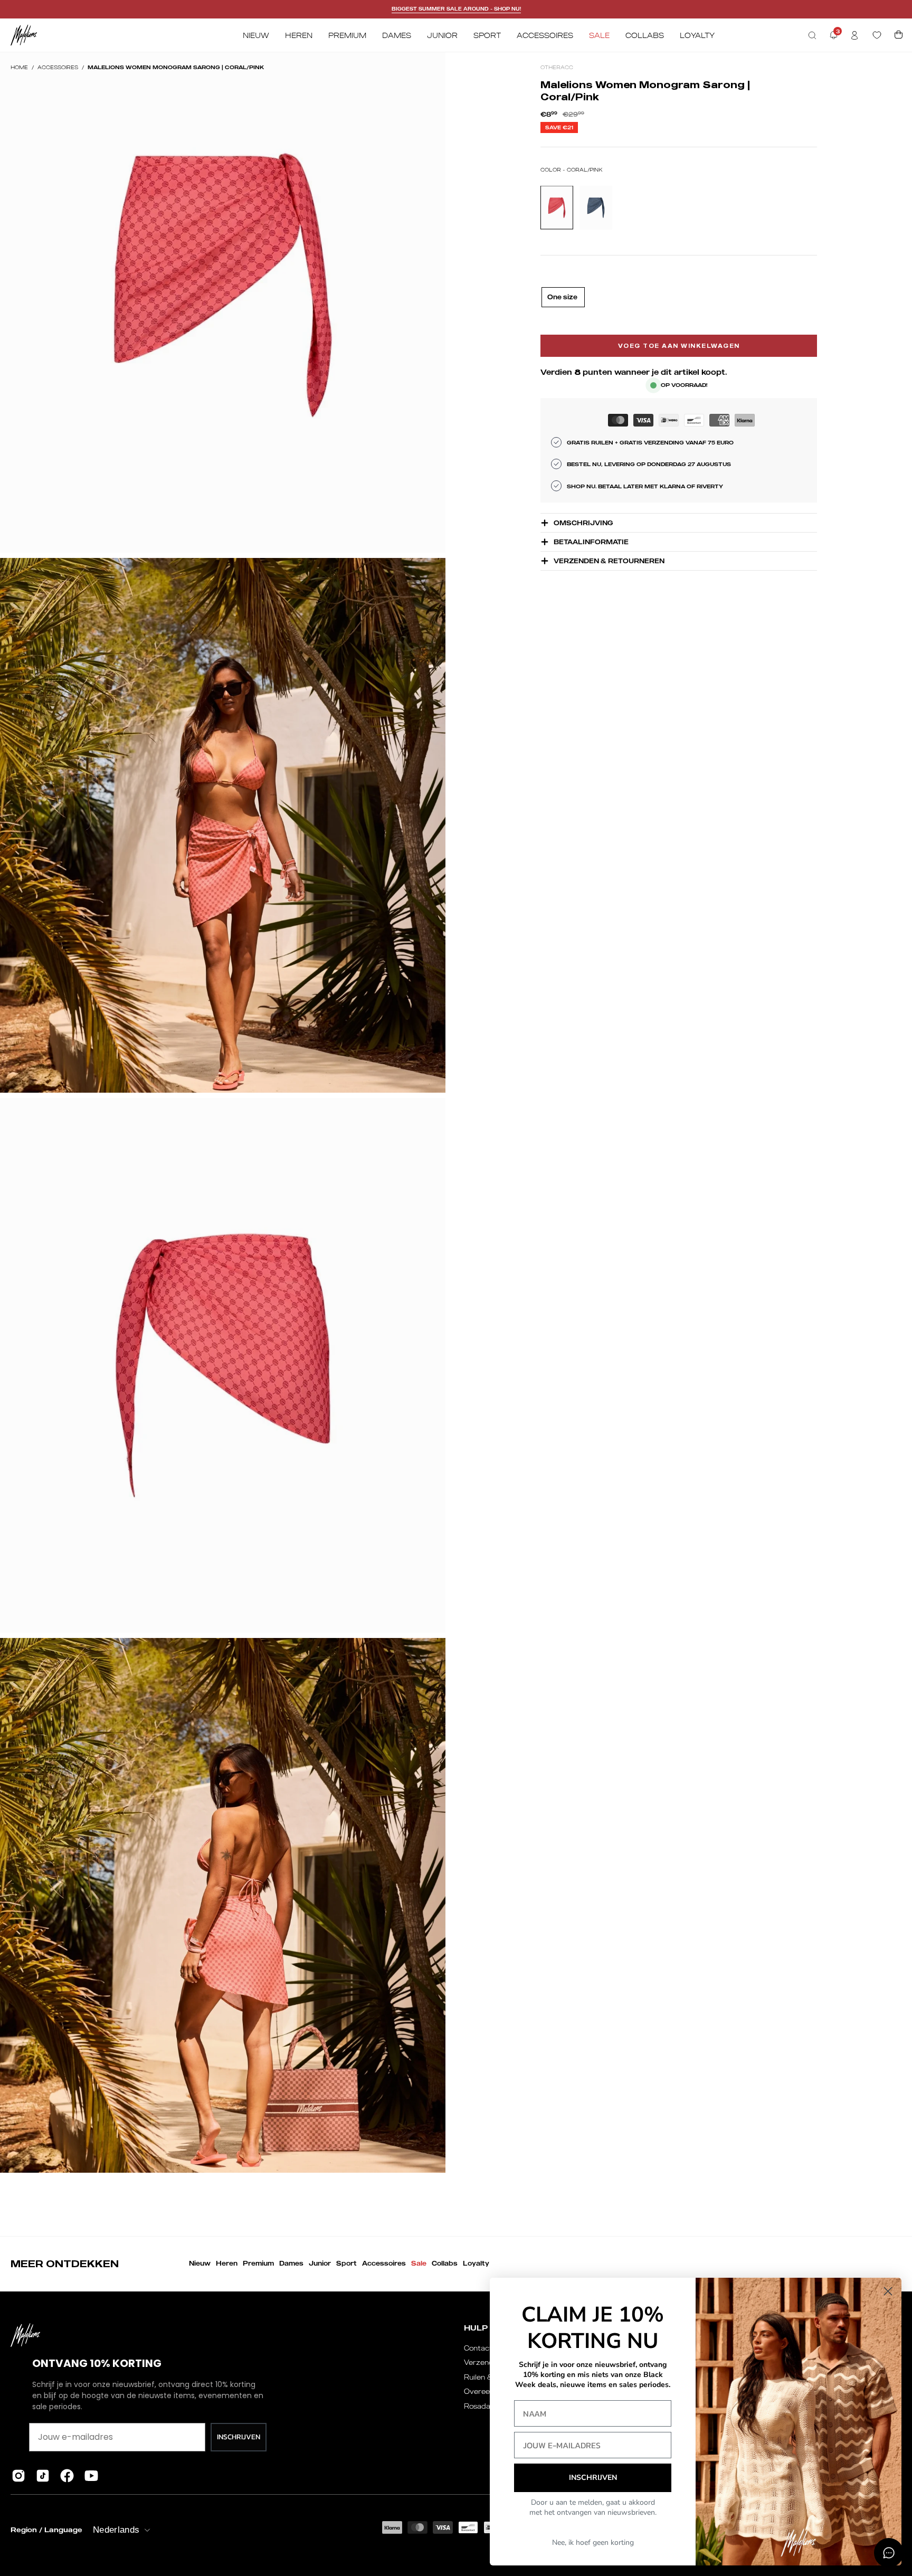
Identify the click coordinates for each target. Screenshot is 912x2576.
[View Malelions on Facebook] (67, 2476)
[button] (812, 35)
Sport (346, 2263)
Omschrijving (583, 523)
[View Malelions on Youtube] (91, 2476)
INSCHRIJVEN (239, 2437)
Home (19, 67)
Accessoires (58, 67)
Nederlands (116, 2530)
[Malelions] (24, 35)
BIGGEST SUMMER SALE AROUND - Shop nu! (456, 9)
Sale (419, 2263)
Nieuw (200, 2263)
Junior (320, 2263)
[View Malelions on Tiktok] (43, 2476)
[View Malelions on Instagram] (18, 2476)
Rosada (477, 2406)
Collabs (445, 2263)
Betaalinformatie (591, 542)
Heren (227, 2263)
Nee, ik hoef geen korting (593, 2542)
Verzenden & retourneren (609, 561)
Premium (258, 2263)
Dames (291, 2263)
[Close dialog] (888, 2291)
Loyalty (476, 2263)
